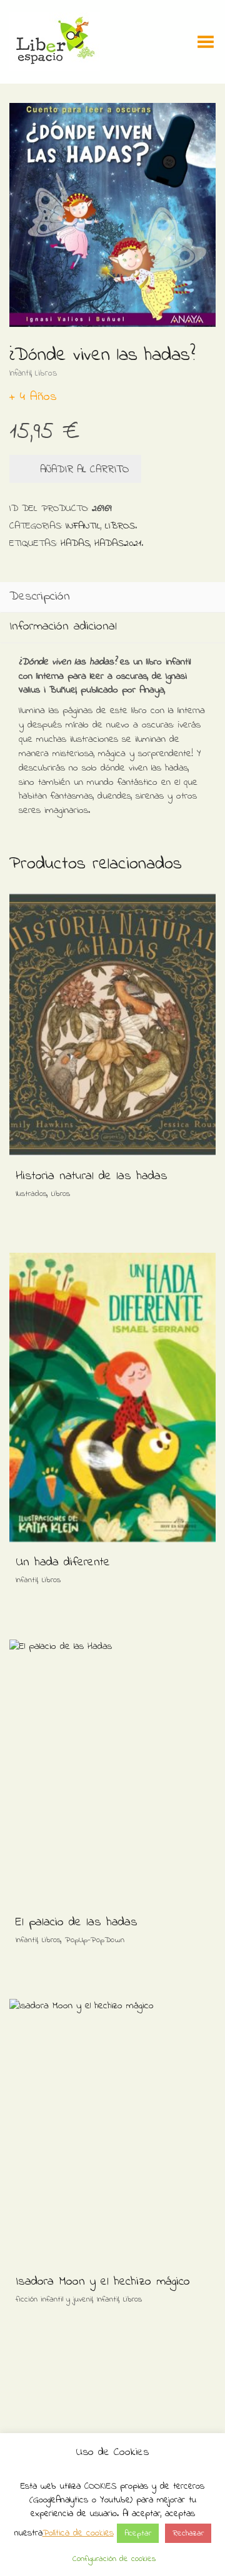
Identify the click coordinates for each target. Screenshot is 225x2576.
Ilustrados (31, 1194)
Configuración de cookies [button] (114, 2559)
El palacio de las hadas (77, 1922)
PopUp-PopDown (95, 1940)
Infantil (20, 373)
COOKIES (100, 2486)
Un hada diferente (63, 1563)
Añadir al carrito (84, 469)
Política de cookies (78, 2533)
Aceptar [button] (138, 2533)
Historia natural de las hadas (92, 1176)
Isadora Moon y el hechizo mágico (103, 2282)
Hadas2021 (118, 543)
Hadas (75, 543)
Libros (46, 373)
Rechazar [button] (188, 2533)
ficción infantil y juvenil (54, 2299)
